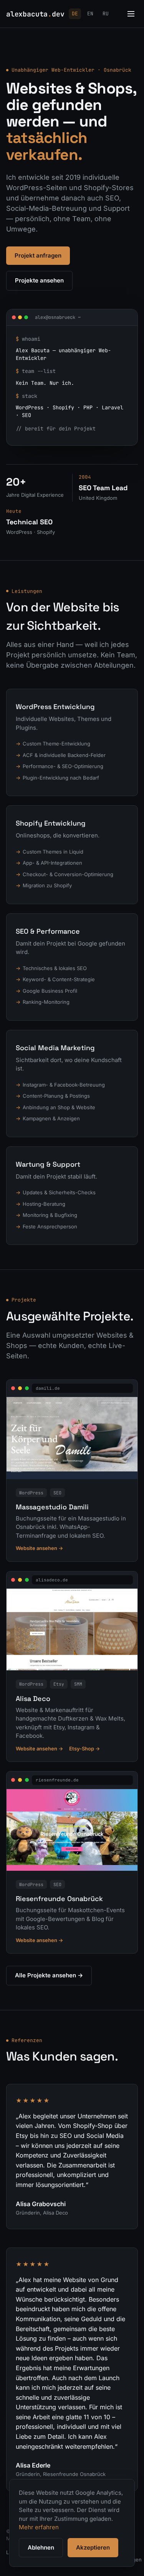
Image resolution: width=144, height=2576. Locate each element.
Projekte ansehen (39, 280)
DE (75, 14)
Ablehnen (41, 2547)
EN (90, 14)
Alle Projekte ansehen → (49, 1975)
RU (106, 14)
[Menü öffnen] (131, 14)
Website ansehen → (39, 1548)
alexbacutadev (35, 14)
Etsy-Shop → (84, 1749)
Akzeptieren (93, 2547)
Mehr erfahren (39, 2527)
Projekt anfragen (38, 255)
